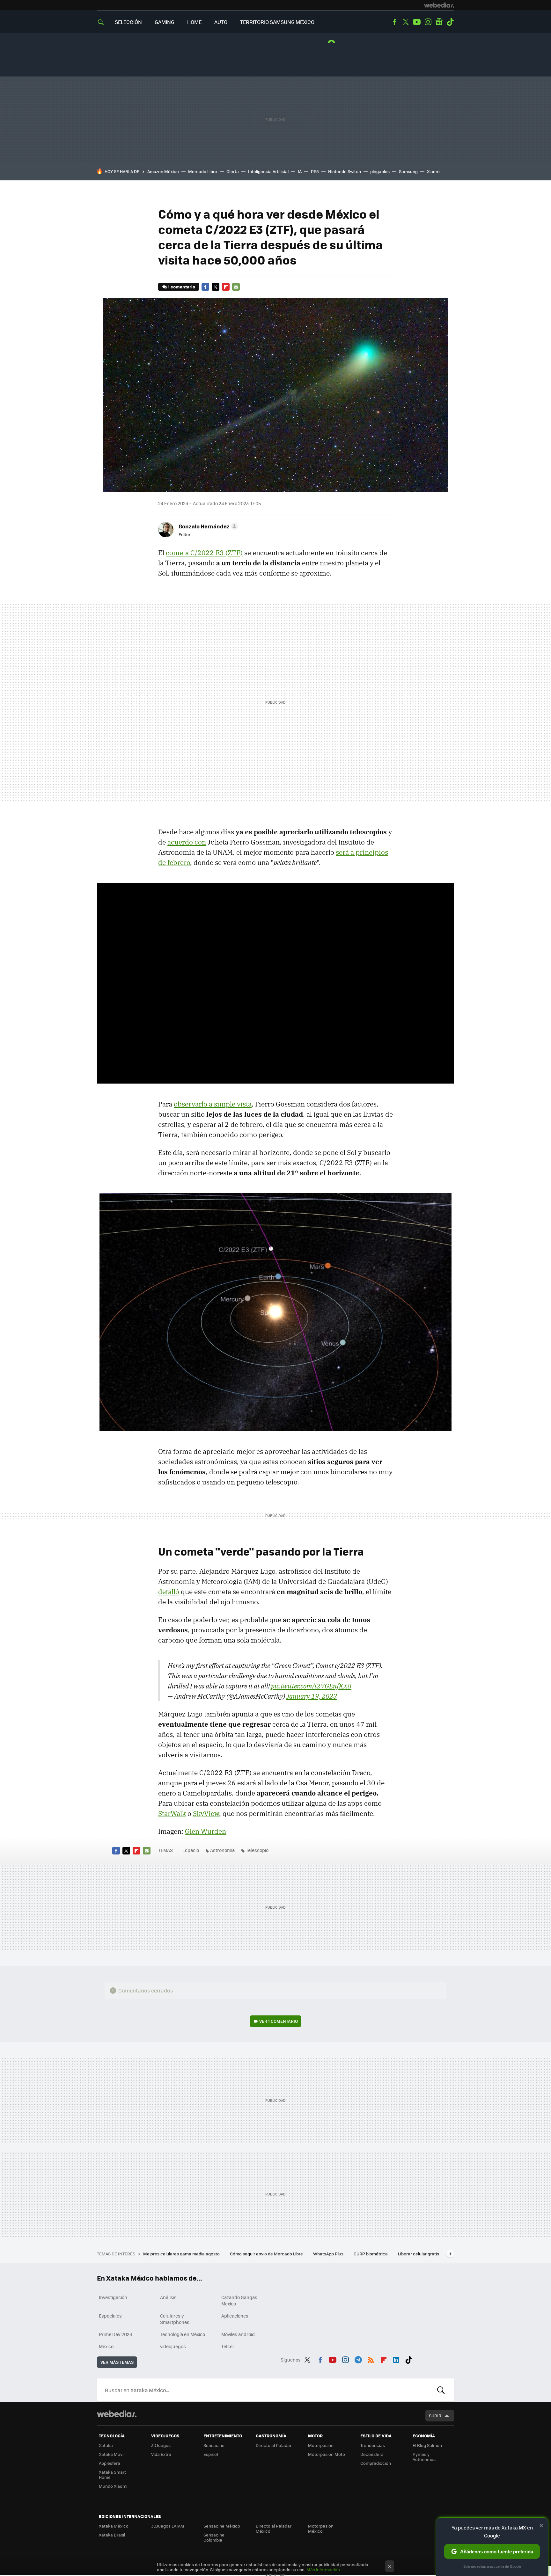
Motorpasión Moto (327, 2454)
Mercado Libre (203, 171)
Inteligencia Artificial (268, 171)
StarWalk (172, 1813)
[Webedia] (439, 5)
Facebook (394, 22)
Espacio (191, 1850)
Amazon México (163, 171)
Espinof (211, 2454)
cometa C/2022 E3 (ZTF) (204, 553)
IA (300, 171)
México (106, 2346)
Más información (323, 2569)
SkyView (206, 1813)
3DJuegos (161, 2445)
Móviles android (238, 2334)
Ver (279, 2021)
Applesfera (110, 2463)
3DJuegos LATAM (168, 2526)
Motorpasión (321, 2445)
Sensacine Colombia (214, 2537)
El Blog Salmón (427, 2445)
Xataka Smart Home (112, 2474)
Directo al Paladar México (274, 2528)
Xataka (106, 2445)
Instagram (428, 22)
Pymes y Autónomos (424, 2457)
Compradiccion (376, 2463)
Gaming (165, 22)
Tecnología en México (183, 2334)
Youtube (417, 22)
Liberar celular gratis (419, 2254)
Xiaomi (434, 171)
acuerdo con (187, 842)
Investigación (113, 2297)
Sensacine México (222, 2526)
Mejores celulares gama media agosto (182, 2254)
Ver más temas (117, 2362)
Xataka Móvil (112, 2454)
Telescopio (257, 1850)
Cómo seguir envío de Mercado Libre (267, 2254)
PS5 (315, 171)
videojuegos (173, 2346)
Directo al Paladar (274, 2445)
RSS (371, 2359)
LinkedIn (396, 2359)
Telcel (228, 2346)
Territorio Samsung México (277, 22)
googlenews (439, 22)
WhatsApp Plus (329, 2254)
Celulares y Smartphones (175, 2319)
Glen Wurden (206, 1831)
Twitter (406, 22)
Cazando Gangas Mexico (239, 2300)
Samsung (408, 171)
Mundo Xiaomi (113, 2486)
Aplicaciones (235, 2316)
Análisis (168, 2297)
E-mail (236, 287)
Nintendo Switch (345, 171)
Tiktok (450, 22)
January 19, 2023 (312, 1696)
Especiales (110, 2316)
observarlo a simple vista (213, 1104)
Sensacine (214, 2445)
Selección (128, 22)
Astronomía (222, 1850)
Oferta (233, 171)
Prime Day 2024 (115, 2334)
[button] (207, 526)
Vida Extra (161, 2454)
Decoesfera (372, 2454)
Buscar (441, 2390)
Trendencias (373, 2445)
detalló (169, 1592)
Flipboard (226, 287)
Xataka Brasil (112, 2535)
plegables (380, 171)
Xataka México (114, 2526)
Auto (221, 22)
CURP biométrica (371, 2254)
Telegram (358, 2359)
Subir (435, 2416)
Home (194, 22)
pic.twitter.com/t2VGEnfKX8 (311, 1686)
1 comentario (182, 287)
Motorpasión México (321, 2528)
